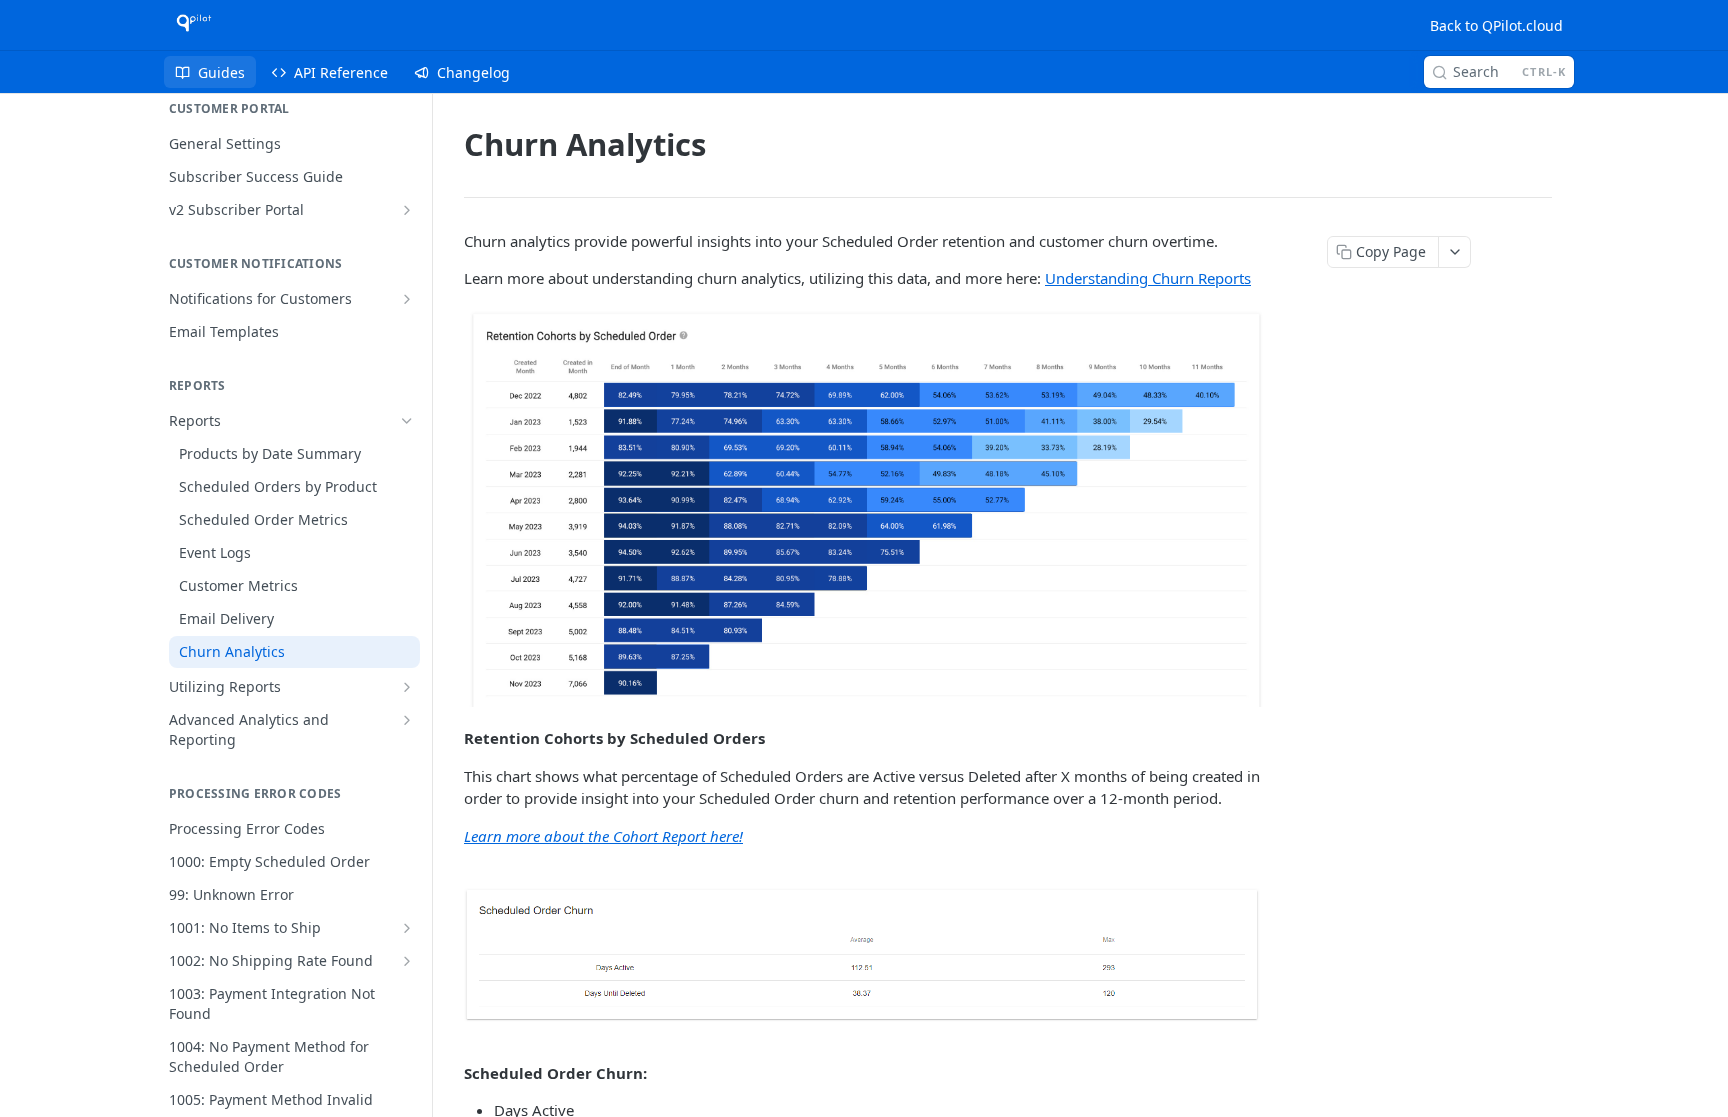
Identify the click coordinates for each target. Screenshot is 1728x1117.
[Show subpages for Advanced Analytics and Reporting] (407, 720)
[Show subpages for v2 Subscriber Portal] (407, 210)
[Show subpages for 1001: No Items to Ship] (407, 928)
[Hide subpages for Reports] (407, 421)
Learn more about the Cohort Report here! (603, 836)
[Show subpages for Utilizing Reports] (407, 687)
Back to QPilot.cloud (1496, 25)
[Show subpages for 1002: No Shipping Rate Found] (407, 961)
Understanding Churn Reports (1148, 278)
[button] (864, 509)
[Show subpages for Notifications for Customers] (407, 299)
